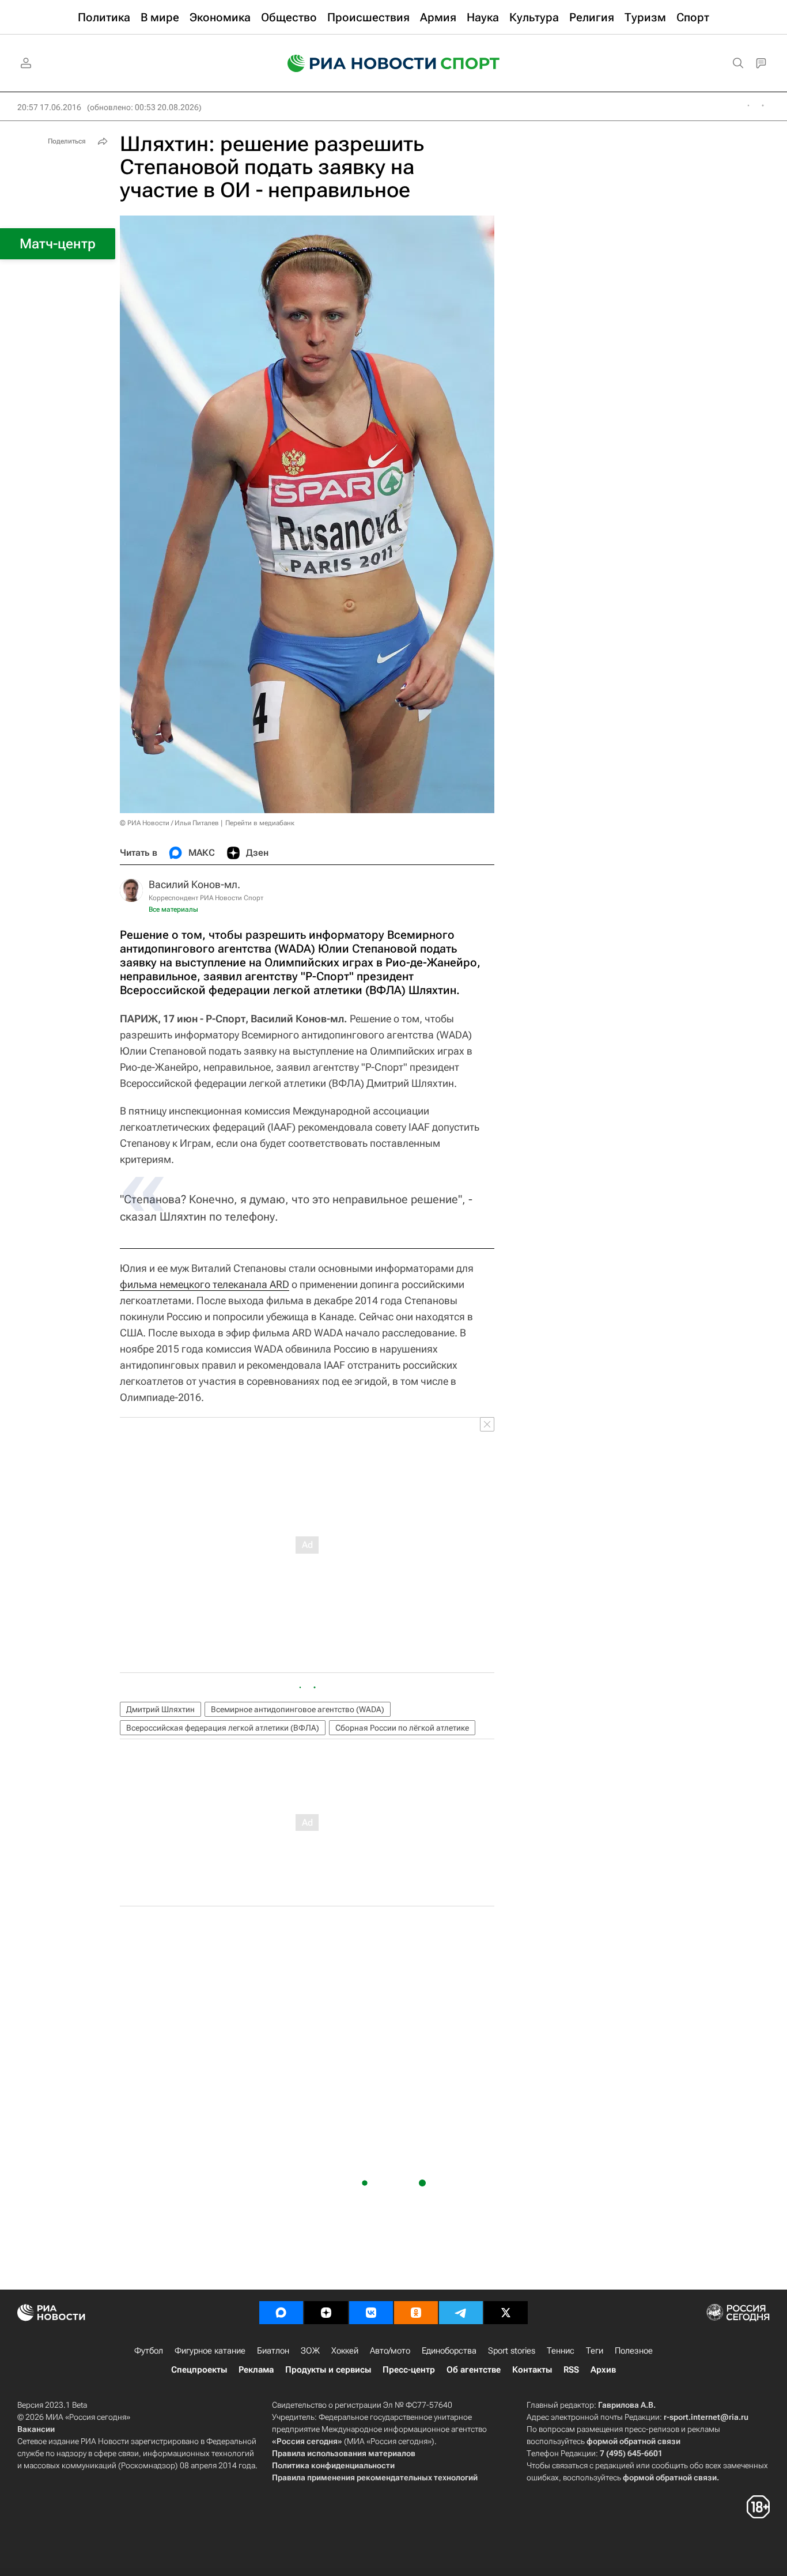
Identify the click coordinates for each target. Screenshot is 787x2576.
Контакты (532, 2370)
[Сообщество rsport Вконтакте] (371, 2313)
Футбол (149, 2351)
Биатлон (273, 2351)
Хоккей (345, 2351)
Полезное (634, 2351)
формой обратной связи (633, 2441)
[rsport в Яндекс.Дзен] (326, 2313)
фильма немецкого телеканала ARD (205, 1284)
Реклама (256, 2370)
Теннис (561, 2351)
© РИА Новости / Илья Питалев (169, 823)
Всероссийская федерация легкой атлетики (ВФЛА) (223, 1728)
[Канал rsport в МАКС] (281, 2313)
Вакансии (36, 2429)
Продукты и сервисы (328, 2370)
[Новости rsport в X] (506, 2313)
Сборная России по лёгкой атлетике (402, 1728)
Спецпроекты (199, 2370)
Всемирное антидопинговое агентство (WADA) (298, 1709)
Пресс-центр (409, 2370)
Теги (595, 2351)
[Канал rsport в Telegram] (461, 2313)
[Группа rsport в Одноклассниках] (416, 2313)
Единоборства (449, 2351)
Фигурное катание (210, 2351)
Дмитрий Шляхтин (160, 1709)
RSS (571, 2370)
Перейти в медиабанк (260, 823)
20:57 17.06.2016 (49, 107)
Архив (603, 2370)
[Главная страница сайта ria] (354, 63)
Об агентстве (474, 2370)
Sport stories (512, 2351)
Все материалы (173, 909)
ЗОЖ (310, 2351)
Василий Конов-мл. (194, 884)
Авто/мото (390, 2351)
